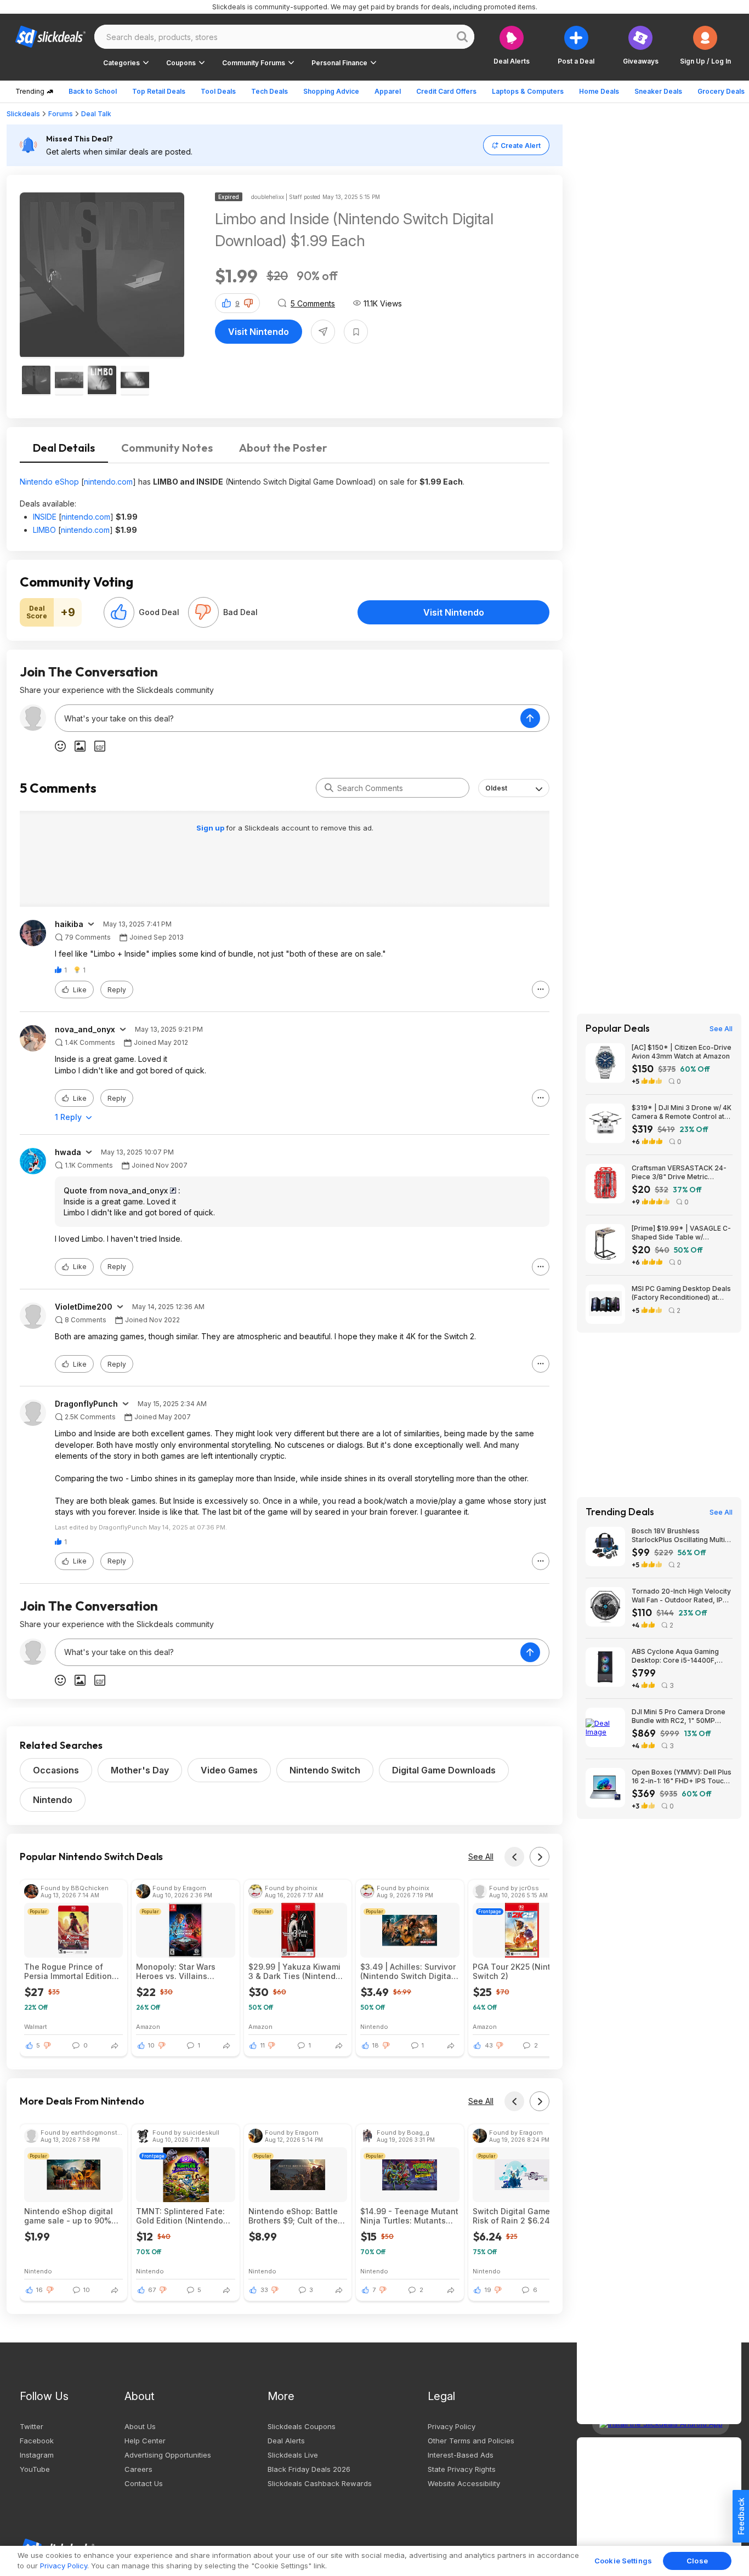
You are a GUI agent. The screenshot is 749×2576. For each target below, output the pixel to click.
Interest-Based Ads (461, 2455)
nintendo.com (108, 482)
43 (489, 2045)
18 (376, 2045)
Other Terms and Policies (471, 2441)
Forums (61, 114)
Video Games (229, 1770)
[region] (374, 2561)
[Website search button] (462, 37)
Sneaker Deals (658, 91)
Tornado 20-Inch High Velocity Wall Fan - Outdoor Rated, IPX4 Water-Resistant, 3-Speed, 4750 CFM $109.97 (682, 1596)
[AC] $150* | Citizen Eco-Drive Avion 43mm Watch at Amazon (682, 1052)
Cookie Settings (623, 2561)
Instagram (37, 2455)
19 (488, 2290)
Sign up (211, 828)
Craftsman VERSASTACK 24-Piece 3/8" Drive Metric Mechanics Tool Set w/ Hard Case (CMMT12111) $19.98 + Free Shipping (679, 1173)
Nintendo (53, 1800)
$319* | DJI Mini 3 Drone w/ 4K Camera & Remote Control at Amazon (682, 1112)
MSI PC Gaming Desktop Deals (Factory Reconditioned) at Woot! (681, 1293)
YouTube (35, 2469)
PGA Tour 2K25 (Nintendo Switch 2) (521, 1971)
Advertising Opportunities (168, 2455)
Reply (117, 990)
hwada (68, 1152)
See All (481, 1856)
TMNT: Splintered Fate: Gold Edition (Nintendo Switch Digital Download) (184, 2216)
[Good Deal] (119, 612)
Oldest (496, 788)
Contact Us (144, 2483)
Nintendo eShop (49, 482)
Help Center (145, 2441)
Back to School (93, 91)
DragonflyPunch (86, 1404)
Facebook (37, 2441)
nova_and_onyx (85, 1030)
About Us (140, 2426)
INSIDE (45, 517)
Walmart (36, 2026)
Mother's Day (140, 1770)
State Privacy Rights (462, 2469)
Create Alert (521, 146)
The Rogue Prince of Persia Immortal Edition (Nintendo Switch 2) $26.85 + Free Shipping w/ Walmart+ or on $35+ (70, 1971)
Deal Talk (96, 114)
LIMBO (44, 530)
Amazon (148, 2026)
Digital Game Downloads (444, 1770)
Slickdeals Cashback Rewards (320, 2483)
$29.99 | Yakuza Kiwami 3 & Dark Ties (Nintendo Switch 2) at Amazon (294, 1971)
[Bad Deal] (203, 612)
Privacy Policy (452, 2426)
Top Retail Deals (159, 91)
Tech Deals (269, 91)
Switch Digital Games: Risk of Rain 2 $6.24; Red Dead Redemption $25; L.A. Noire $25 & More (521, 2216)
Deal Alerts (286, 2441)
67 (152, 2290)
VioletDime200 (84, 1307)
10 (151, 2045)
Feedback (741, 2516)
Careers (138, 2469)
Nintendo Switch (325, 1770)
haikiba (69, 924)
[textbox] (288, 718)
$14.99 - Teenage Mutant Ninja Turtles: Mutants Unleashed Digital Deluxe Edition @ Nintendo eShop (409, 2216)
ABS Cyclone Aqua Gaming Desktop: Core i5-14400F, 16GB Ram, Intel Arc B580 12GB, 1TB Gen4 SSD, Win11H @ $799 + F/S (682, 1656)
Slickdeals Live (293, 2455)
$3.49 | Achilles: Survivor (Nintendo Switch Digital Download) (408, 1971)
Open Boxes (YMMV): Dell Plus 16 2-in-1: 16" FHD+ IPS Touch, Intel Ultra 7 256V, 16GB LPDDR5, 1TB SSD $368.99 (682, 1777)
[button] (705, 45)
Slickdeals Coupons (302, 2426)
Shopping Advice (331, 91)
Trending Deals (620, 1512)
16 (39, 2290)
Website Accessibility (464, 2483)
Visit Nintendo (259, 332)
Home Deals (599, 91)
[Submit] (329, 788)
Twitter (32, 2426)
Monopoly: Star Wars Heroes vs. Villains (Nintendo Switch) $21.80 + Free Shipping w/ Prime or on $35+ (184, 1971)
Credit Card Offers (446, 91)
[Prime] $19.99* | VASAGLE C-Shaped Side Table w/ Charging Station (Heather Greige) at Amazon (681, 1233)
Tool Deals (218, 91)
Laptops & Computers (528, 91)
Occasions (56, 1770)
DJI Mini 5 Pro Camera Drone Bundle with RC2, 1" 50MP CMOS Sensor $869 (679, 1716)
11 (263, 2045)
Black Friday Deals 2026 (309, 2469)
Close (697, 2561)
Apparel (388, 91)
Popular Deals (618, 1028)
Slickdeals (23, 114)
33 (264, 2290)
